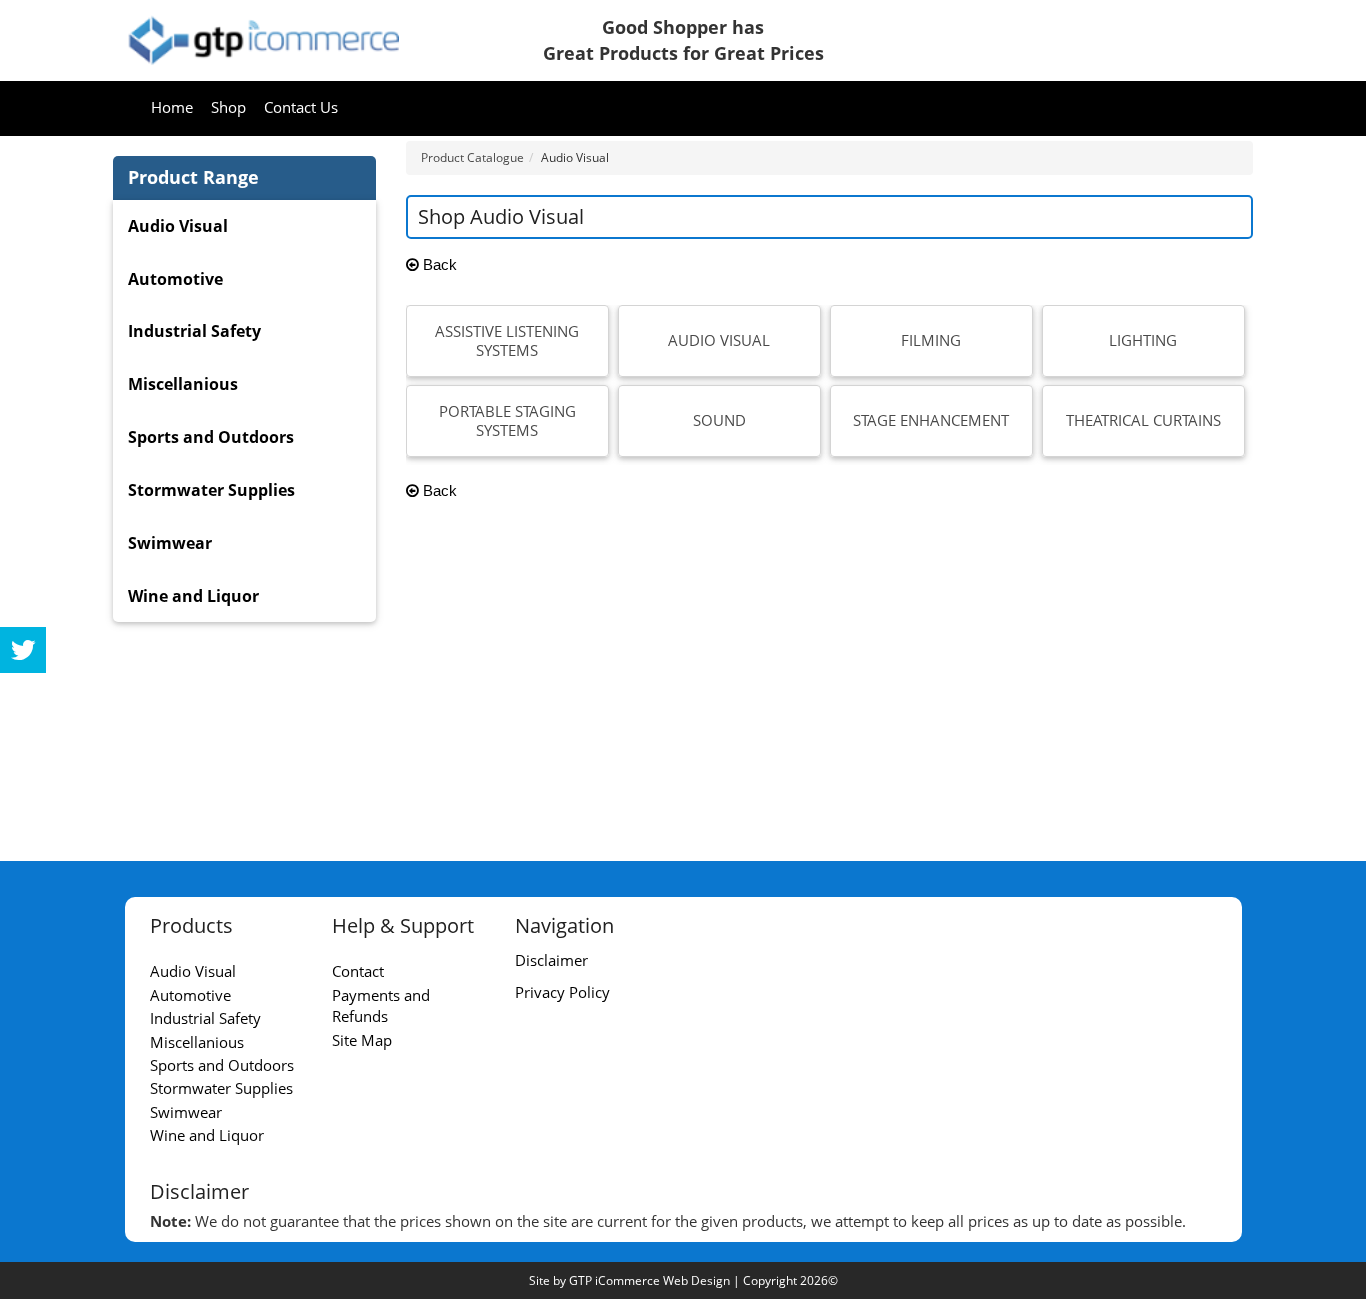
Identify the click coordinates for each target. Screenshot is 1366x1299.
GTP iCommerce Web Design (649, 1280)
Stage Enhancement (931, 420)
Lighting (1143, 340)
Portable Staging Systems (507, 421)
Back (438, 264)
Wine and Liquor (193, 596)
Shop (228, 107)
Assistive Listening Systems (507, 341)
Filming (931, 340)
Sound (719, 420)
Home (172, 107)
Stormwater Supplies (211, 490)
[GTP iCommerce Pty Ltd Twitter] (23, 650)
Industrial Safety (194, 331)
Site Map (362, 1040)
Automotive (175, 279)
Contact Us (301, 107)
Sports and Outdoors (211, 437)
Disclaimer (551, 960)
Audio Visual (719, 340)
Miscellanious (183, 384)
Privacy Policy (562, 992)
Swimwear (170, 543)
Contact (358, 971)
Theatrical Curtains (1143, 420)
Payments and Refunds (381, 1005)
